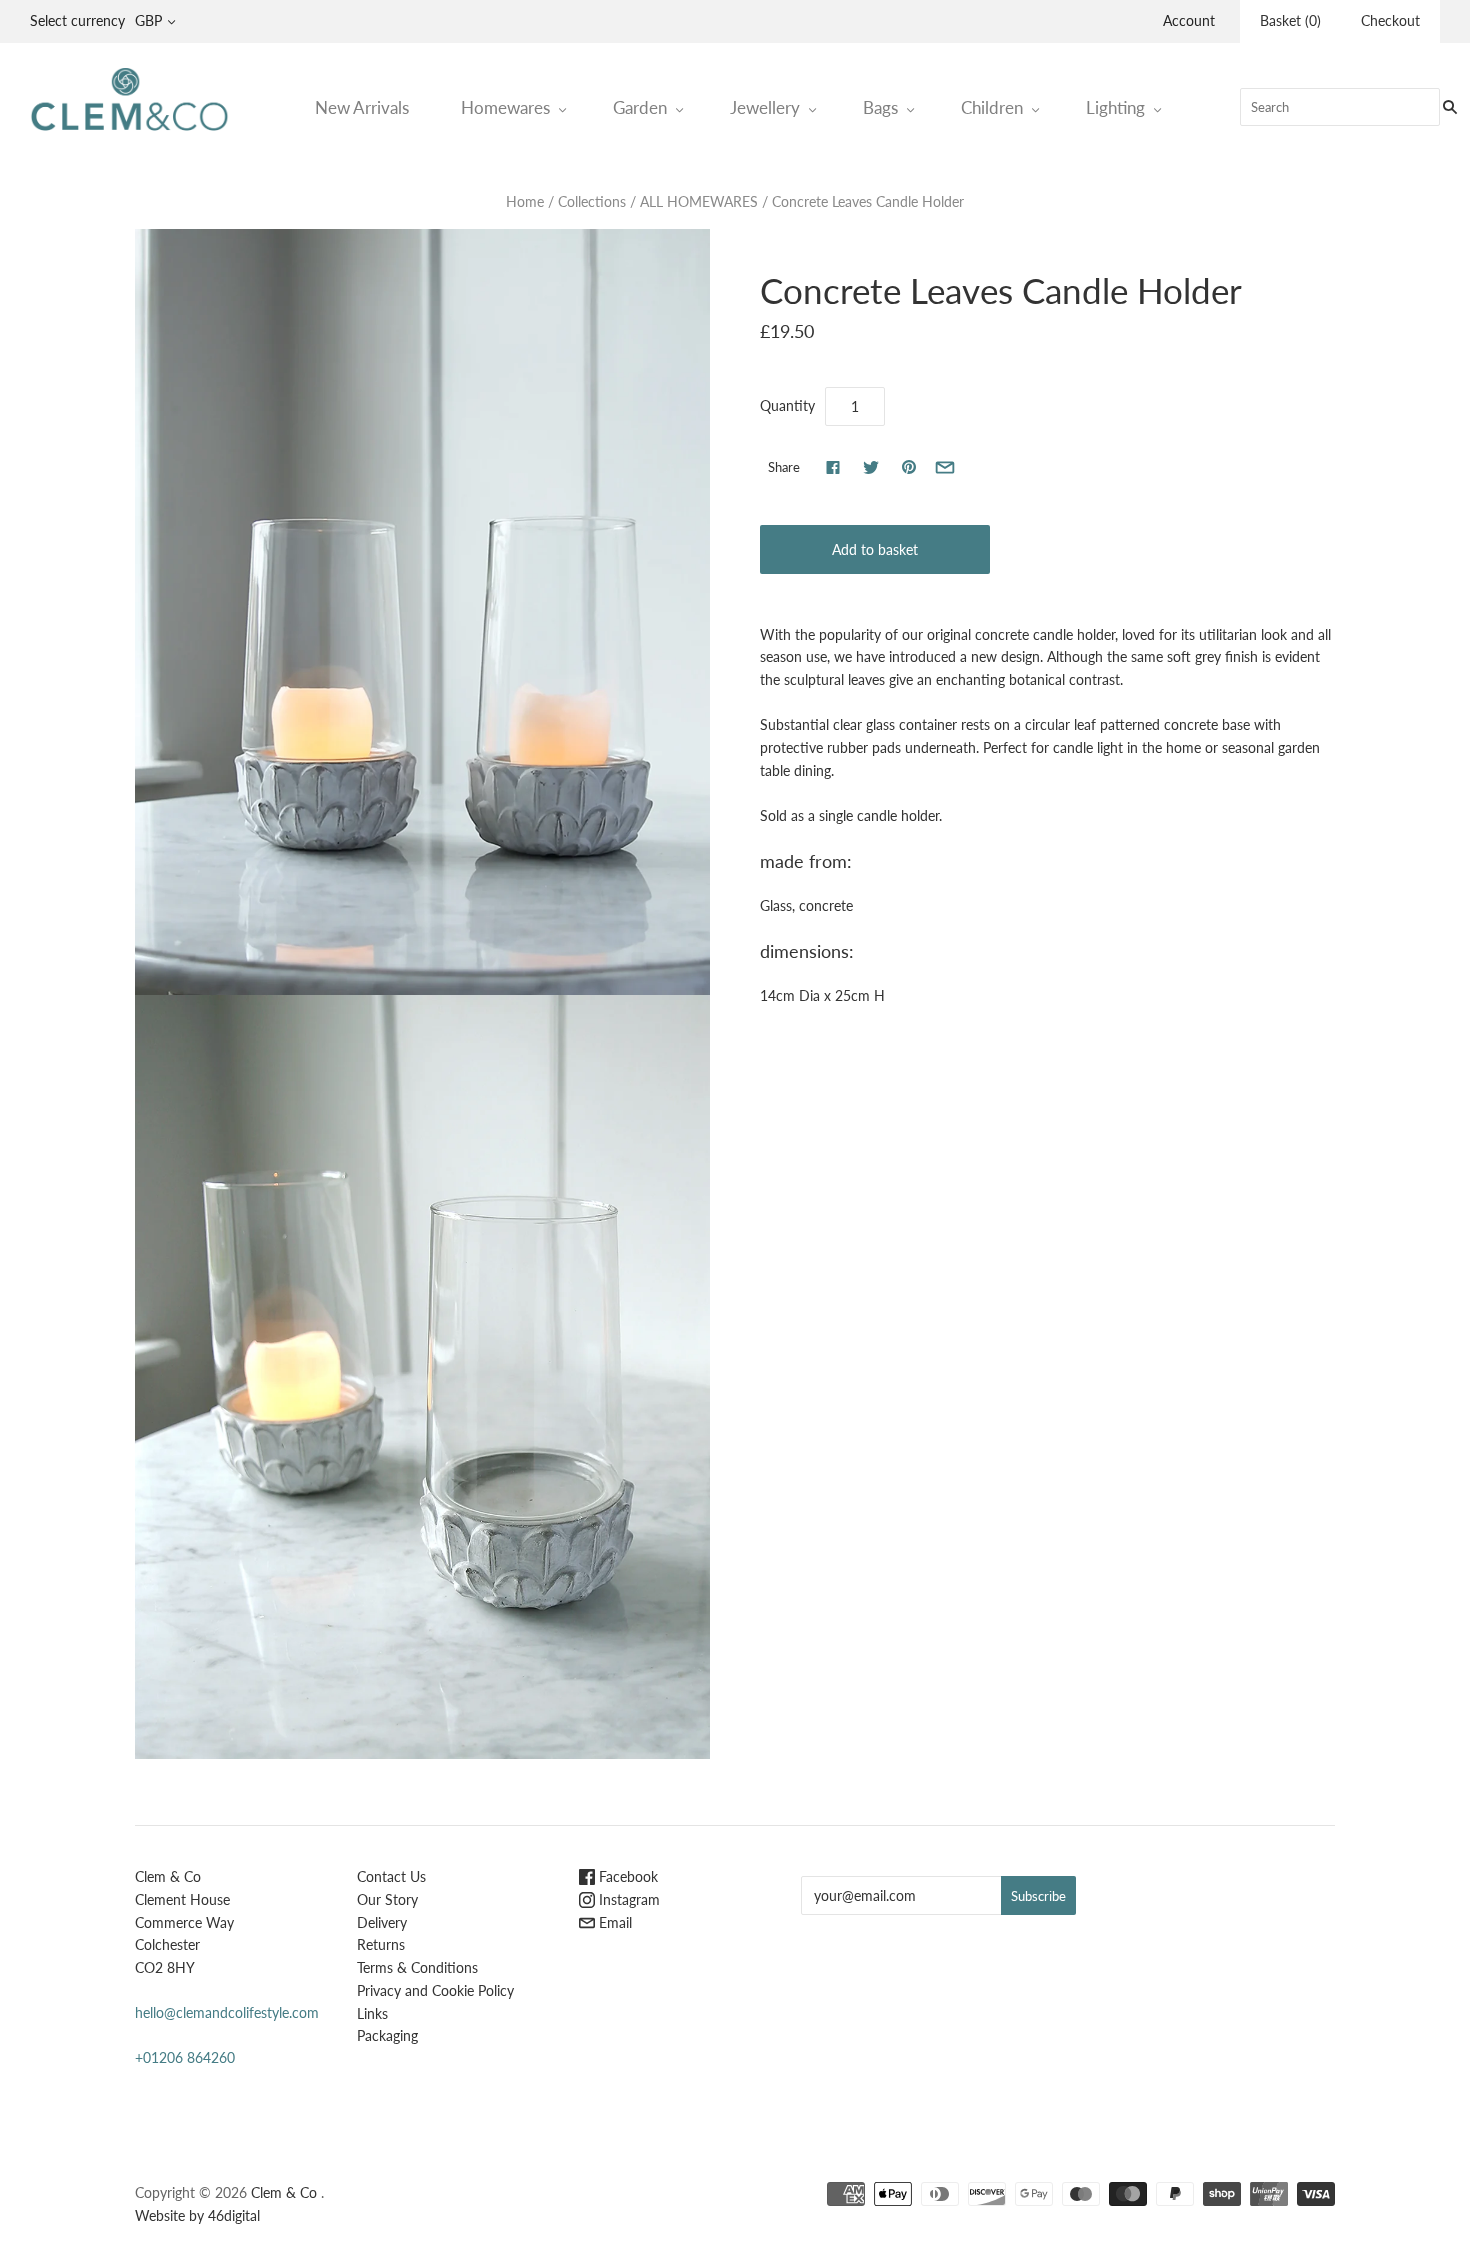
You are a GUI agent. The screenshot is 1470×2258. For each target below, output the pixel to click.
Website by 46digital (197, 2215)
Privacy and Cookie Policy (435, 1990)
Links (372, 2013)
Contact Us (391, 1876)
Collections (592, 201)
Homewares (505, 107)
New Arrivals (362, 107)
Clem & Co (284, 2192)
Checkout (1390, 20)
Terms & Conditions (417, 1967)
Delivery (382, 1922)
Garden (640, 107)
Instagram (627, 1899)
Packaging (387, 2035)
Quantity (787, 405)
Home (525, 201)
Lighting (1115, 107)
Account (1189, 20)
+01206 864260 (185, 2057)
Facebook (626, 1876)
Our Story (387, 1899)
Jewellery (765, 107)
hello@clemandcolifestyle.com (227, 2012)
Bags (880, 107)
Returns (381, 1944)
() (1290, 20)
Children (992, 107)
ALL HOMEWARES (699, 201)
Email (613, 1922)
